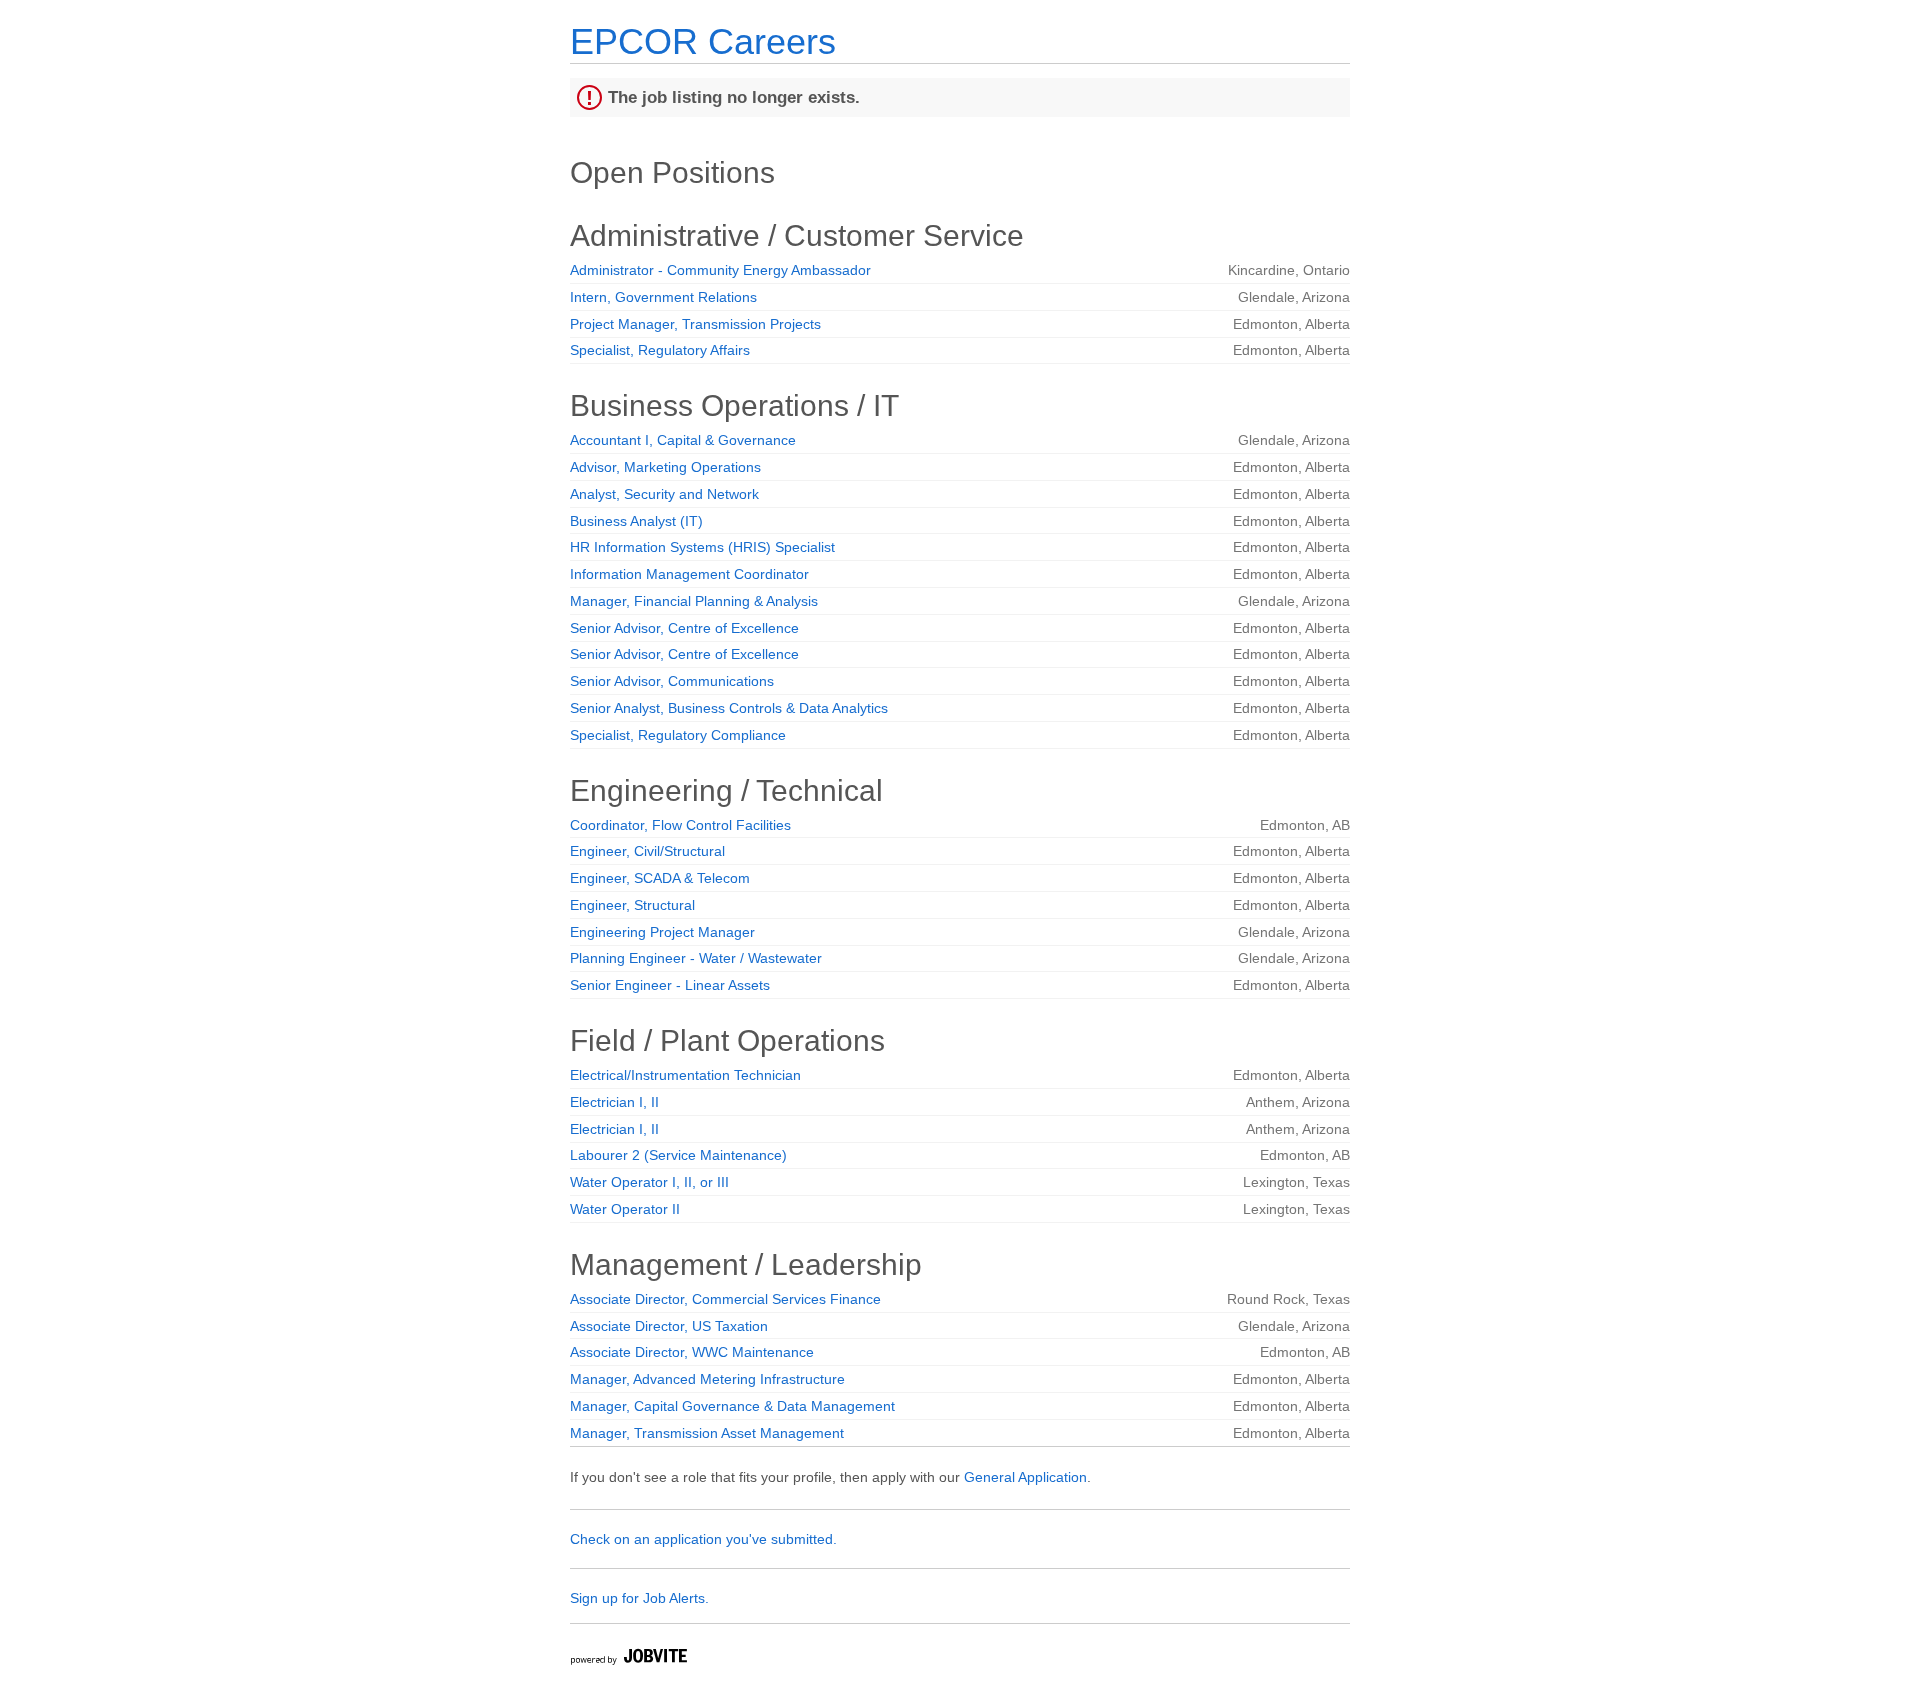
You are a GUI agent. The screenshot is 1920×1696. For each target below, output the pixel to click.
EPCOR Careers (703, 41)
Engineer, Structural (632, 905)
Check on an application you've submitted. (703, 1539)
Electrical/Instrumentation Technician (685, 1075)
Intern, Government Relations (663, 297)
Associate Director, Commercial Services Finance (725, 1299)
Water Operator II (625, 1209)
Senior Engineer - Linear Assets (670, 985)
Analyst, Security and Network (664, 494)
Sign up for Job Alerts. (639, 1598)
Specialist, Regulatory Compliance (678, 735)
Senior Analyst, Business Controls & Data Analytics (729, 708)
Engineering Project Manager (662, 932)
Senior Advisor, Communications (672, 681)
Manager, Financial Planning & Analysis (694, 601)
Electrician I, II (614, 1102)
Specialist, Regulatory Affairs (660, 350)
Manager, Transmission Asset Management (707, 1433)
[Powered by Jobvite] (628, 1659)
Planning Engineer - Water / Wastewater (696, 958)
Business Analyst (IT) (636, 521)
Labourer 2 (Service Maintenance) (678, 1155)
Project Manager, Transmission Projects (695, 324)
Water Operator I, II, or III (649, 1182)
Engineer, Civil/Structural (647, 851)
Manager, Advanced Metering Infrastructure (707, 1379)
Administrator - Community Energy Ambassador (720, 270)
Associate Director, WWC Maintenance (692, 1352)
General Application (1025, 1477)
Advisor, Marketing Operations (665, 467)
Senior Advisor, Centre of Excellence (684, 628)
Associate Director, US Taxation (669, 1326)
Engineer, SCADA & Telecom (660, 878)
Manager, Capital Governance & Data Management (732, 1406)
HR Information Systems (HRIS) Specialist (702, 547)
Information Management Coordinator (689, 574)
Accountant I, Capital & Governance (683, 440)
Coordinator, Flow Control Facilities (680, 825)
